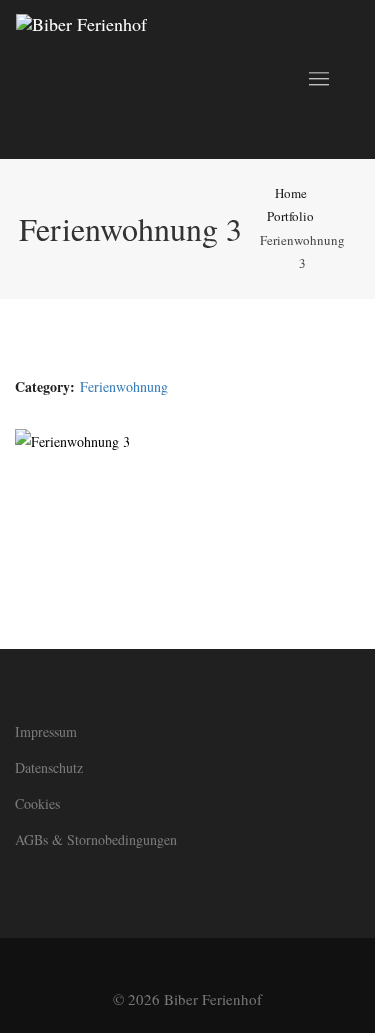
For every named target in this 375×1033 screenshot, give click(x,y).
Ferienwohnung (124, 386)
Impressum (46, 731)
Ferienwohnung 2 (97, 528)
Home (291, 193)
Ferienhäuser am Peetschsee (253, 528)
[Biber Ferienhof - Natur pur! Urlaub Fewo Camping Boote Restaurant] (81, 79)
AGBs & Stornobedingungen (96, 839)
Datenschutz (49, 767)
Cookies (37, 803)
